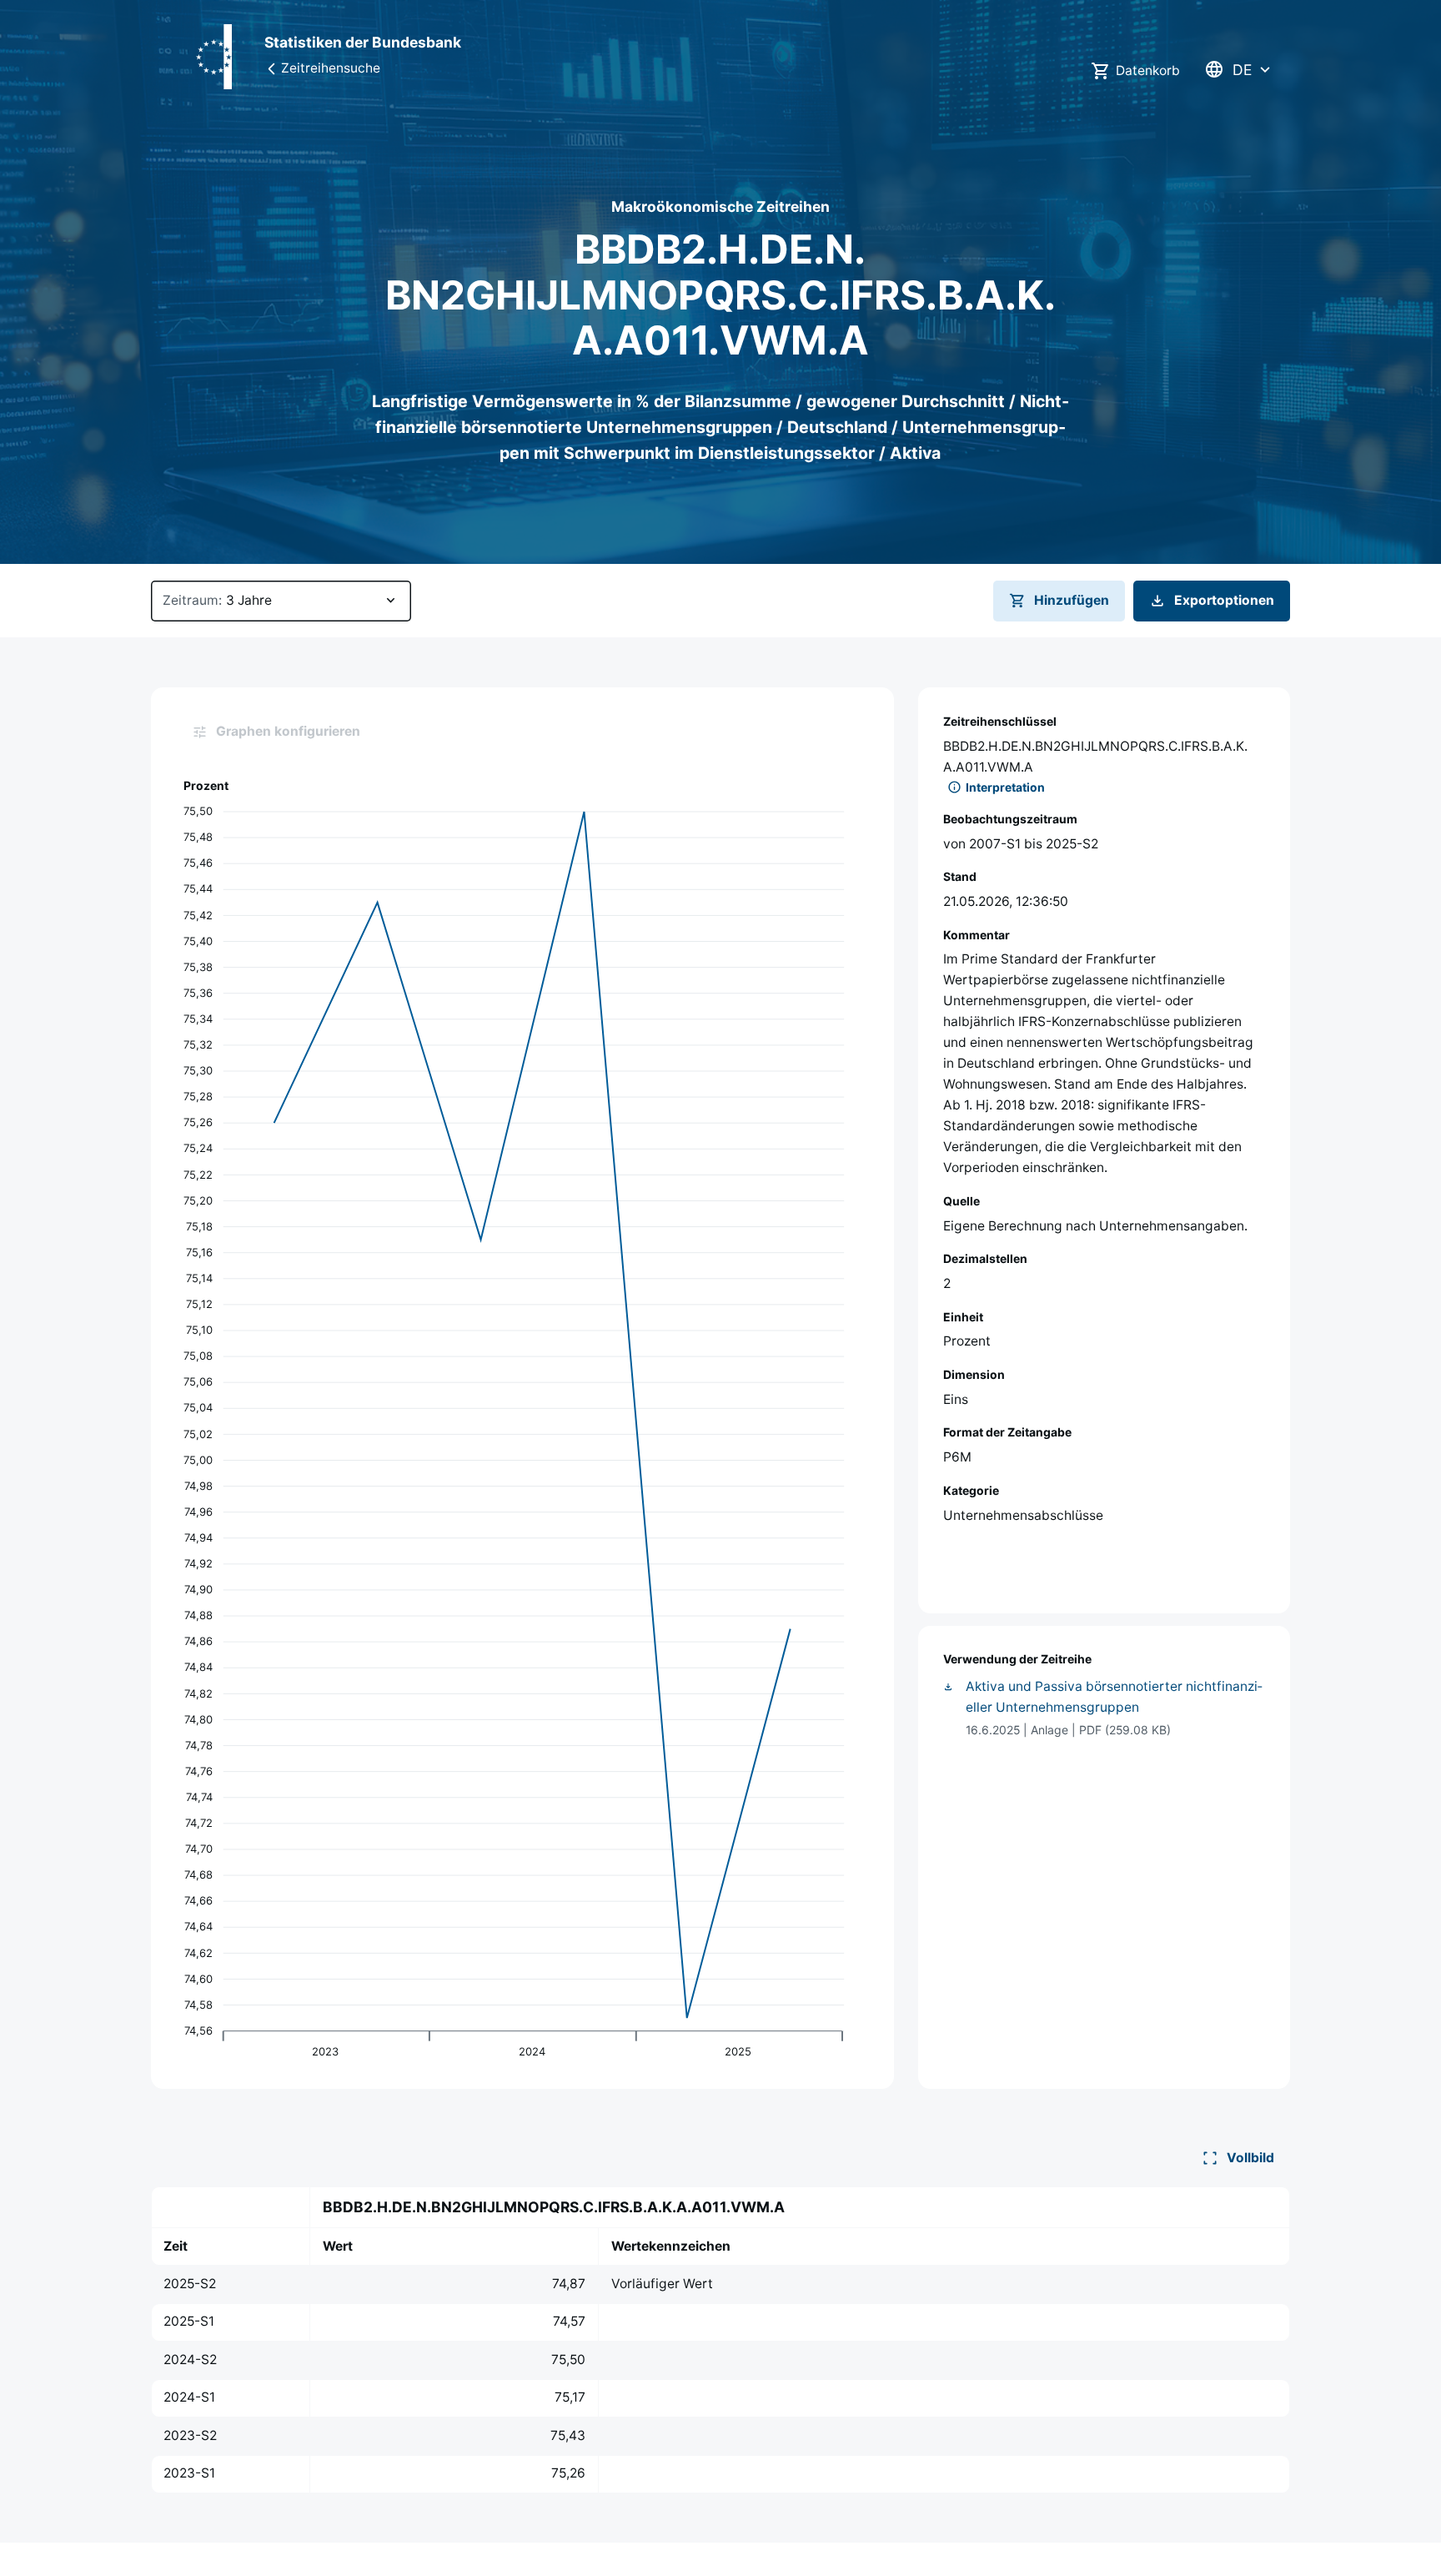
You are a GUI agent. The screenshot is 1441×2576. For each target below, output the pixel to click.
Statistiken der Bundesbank (363, 42)
